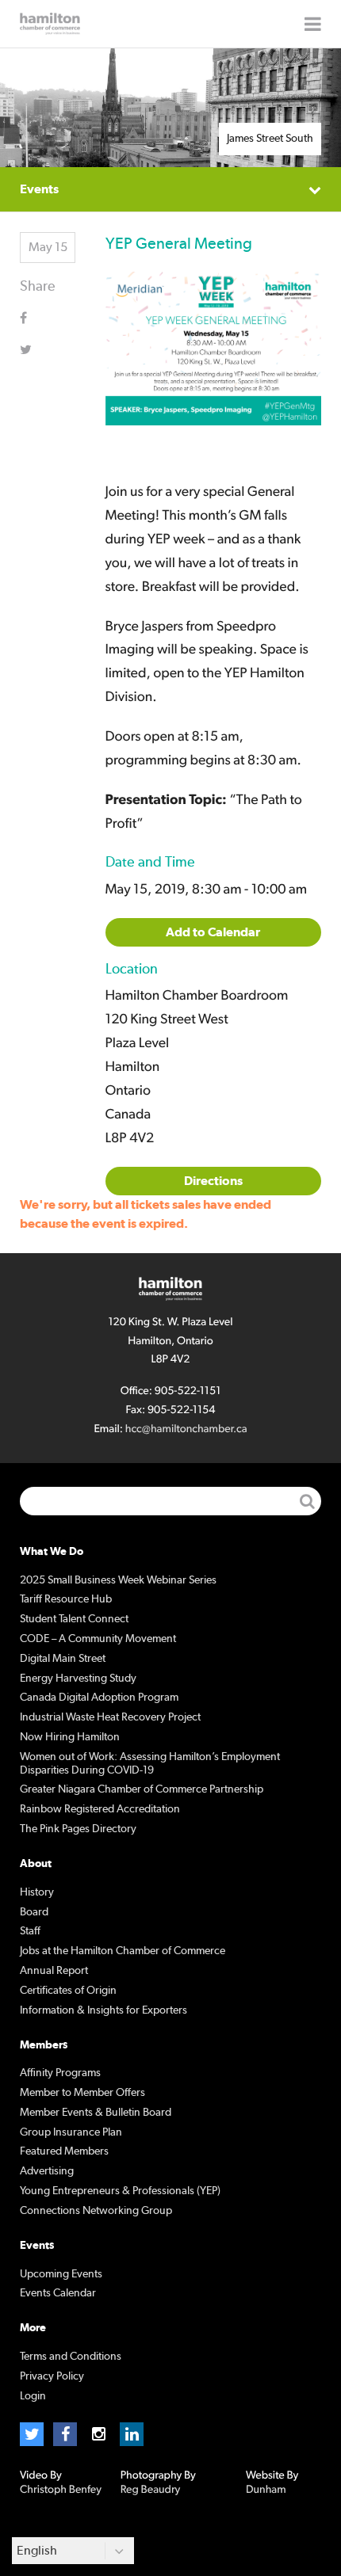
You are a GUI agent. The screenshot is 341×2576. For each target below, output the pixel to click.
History (37, 1892)
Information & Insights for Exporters (103, 2010)
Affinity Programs (60, 2073)
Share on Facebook (36, 318)
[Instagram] (98, 2434)
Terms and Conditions (71, 2357)
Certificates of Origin (68, 1991)
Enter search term (170, 1501)
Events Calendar (58, 2293)
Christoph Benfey (61, 2490)
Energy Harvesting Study (78, 1679)
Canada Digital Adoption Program (99, 1698)
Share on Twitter (36, 349)
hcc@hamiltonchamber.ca (186, 1429)
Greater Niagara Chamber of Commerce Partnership (142, 1789)
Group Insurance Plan (71, 2132)
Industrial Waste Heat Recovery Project (110, 1717)
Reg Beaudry (151, 2490)
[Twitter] (32, 2434)
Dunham (266, 2490)
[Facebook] (65, 2434)
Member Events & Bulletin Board (96, 2113)
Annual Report (54, 1971)
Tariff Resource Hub (66, 1599)
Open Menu (313, 24)
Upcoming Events (61, 2274)
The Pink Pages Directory (78, 1829)
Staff (30, 1931)
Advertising (47, 2171)
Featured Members (64, 2151)
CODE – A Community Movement (98, 1639)
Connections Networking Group (96, 2211)
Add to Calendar (213, 932)
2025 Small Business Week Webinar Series (118, 1580)
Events (39, 189)
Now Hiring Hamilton (70, 1737)
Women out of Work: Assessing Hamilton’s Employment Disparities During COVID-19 (150, 1764)
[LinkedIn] (132, 2434)
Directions (213, 1181)
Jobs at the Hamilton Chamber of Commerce (123, 1951)
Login (33, 2396)
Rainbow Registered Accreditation (100, 1809)
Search (307, 1501)
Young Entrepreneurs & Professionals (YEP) (120, 2191)
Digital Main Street (63, 1659)
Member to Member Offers (82, 2093)
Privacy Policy (52, 2376)
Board (34, 1912)
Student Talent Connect (74, 1619)
